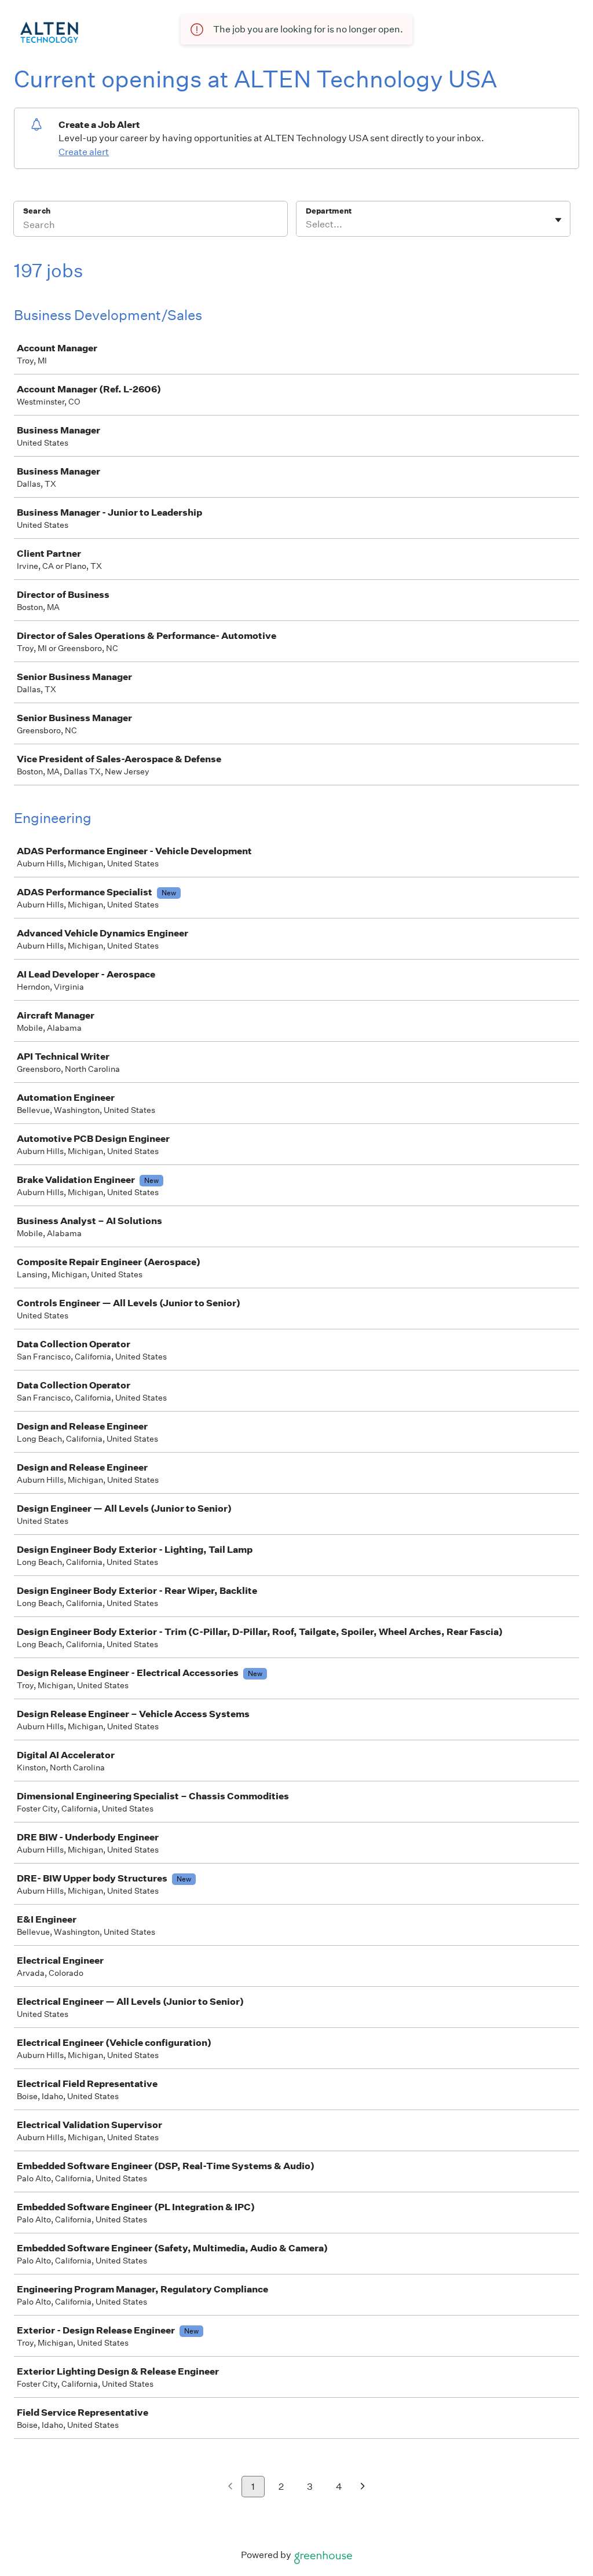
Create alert (84, 152)
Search (37, 211)
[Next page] (363, 2487)
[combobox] (307, 225)
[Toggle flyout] (558, 220)
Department (329, 211)
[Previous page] (230, 2487)
